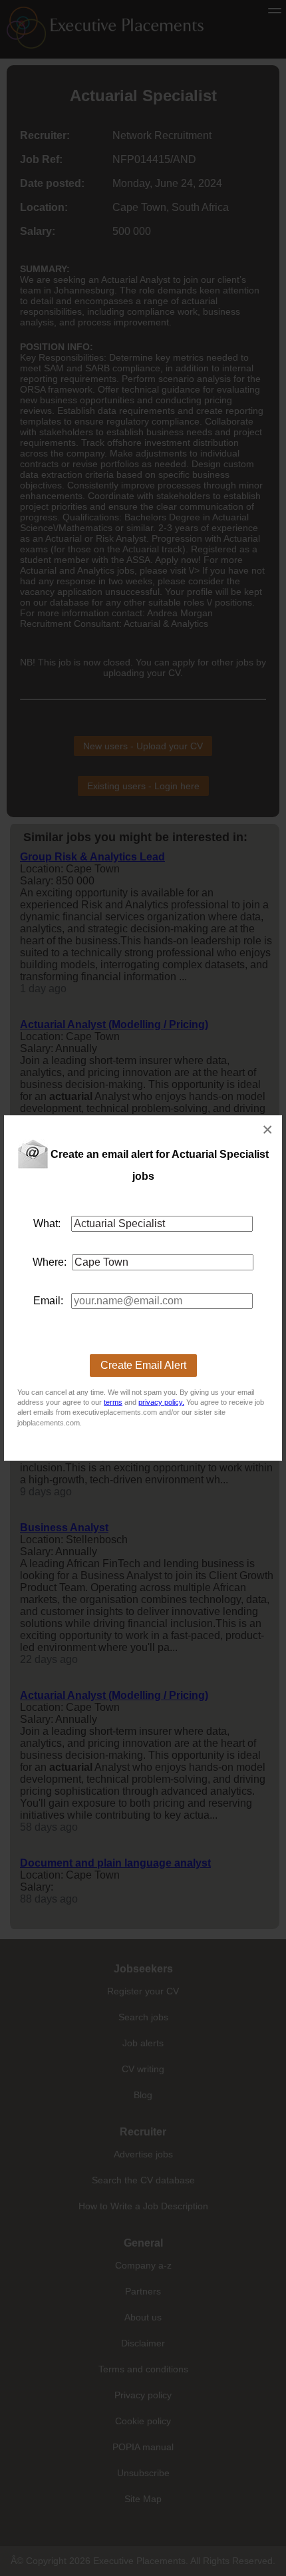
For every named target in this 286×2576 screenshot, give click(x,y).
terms (113, 1402)
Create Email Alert (143, 1365)
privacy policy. (161, 1402)
